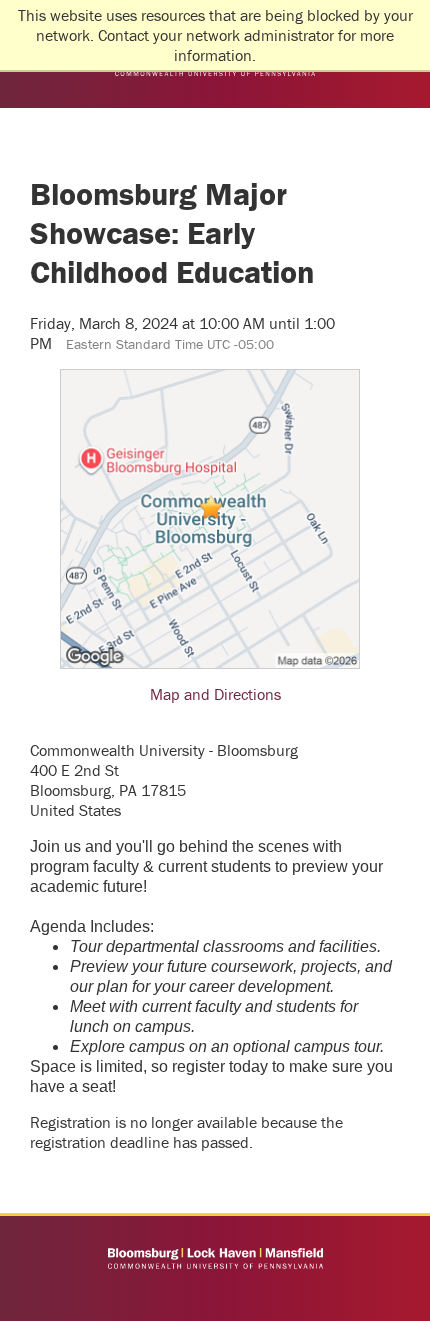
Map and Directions (215, 694)
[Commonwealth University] (215, 1258)
